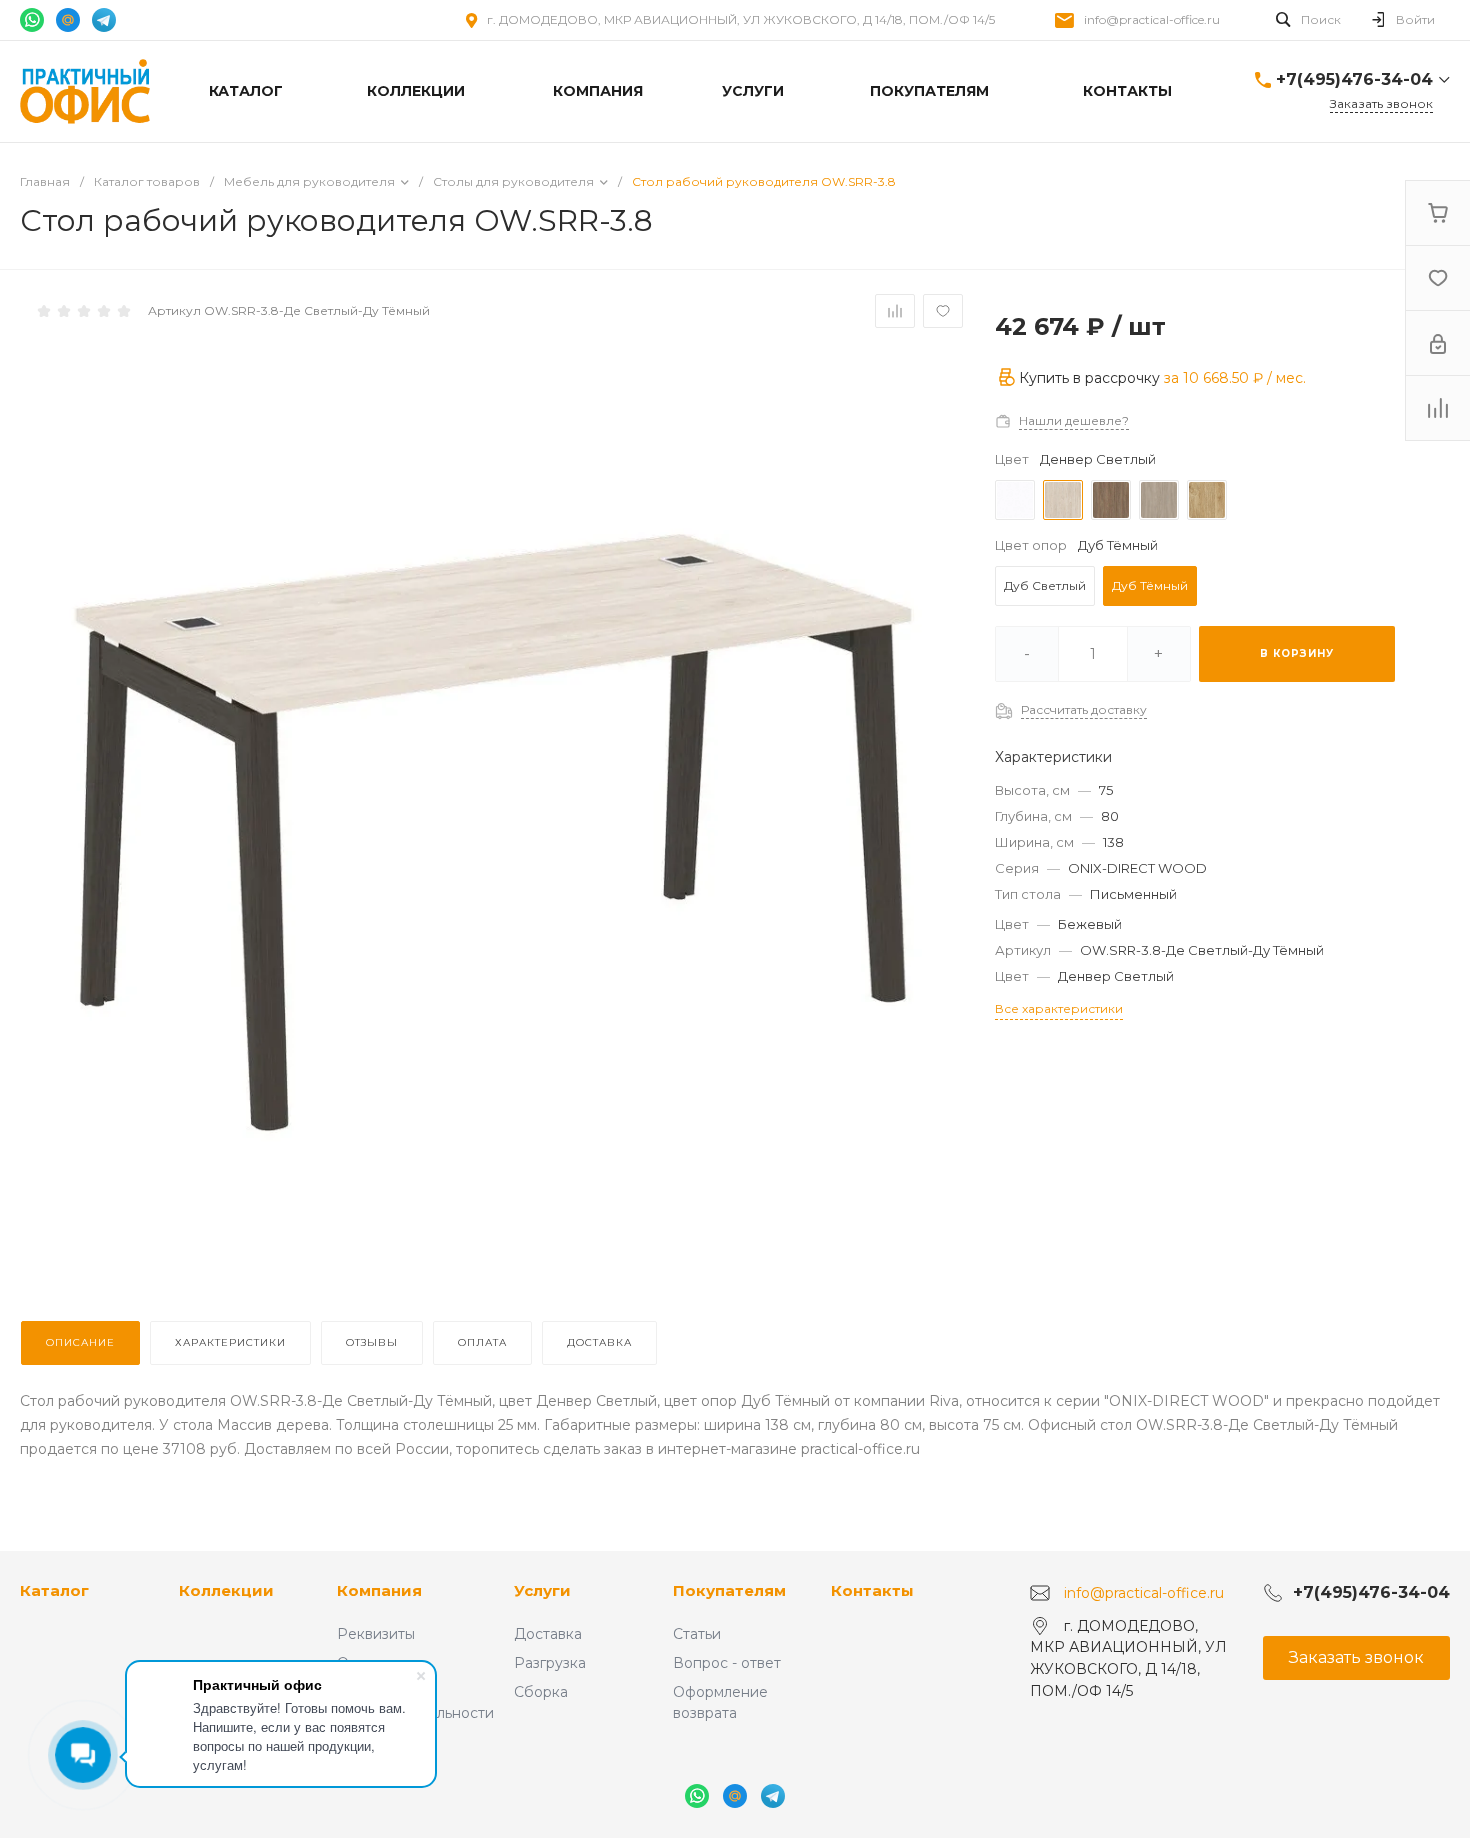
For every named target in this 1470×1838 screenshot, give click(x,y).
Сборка (541, 1692)
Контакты (872, 1590)
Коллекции (226, 1590)
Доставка (548, 1634)
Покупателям (729, 1590)
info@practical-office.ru (1152, 19)
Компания (379, 1590)
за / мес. (1235, 378)
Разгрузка (550, 1663)
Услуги (542, 1590)
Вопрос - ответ (727, 1663)
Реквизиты (376, 1634)
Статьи (697, 1634)
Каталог (54, 1590)
